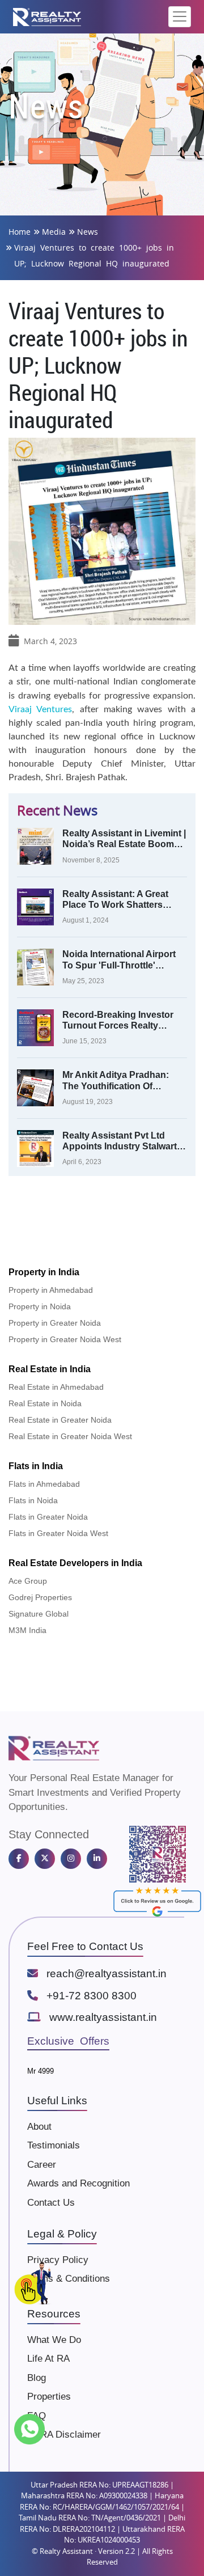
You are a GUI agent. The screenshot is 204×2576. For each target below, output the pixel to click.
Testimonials (54, 2145)
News (88, 232)
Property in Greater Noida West (65, 1339)
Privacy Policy (58, 2260)
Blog (37, 2378)
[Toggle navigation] (180, 17)
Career (42, 2165)
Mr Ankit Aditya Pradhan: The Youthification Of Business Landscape (116, 1080)
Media (54, 232)
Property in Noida (40, 1306)
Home (20, 232)
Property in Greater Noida (55, 1323)
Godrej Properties (40, 1597)
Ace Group (28, 1581)
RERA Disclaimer (64, 2435)
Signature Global (39, 1614)
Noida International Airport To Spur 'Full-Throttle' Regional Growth (119, 960)
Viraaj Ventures (40, 709)
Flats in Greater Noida (48, 1517)
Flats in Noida (33, 1500)
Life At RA (48, 2359)
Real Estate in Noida (45, 1403)
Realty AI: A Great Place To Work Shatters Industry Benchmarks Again (122, 900)
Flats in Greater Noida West (58, 1533)
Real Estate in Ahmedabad (56, 1387)
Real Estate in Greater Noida (60, 1420)
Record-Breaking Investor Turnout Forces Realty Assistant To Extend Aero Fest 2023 (118, 1020)
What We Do (54, 2340)
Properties (49, 2397)
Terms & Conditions (69, 2279)
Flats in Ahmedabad (44, 1484)
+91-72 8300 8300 (92, 1996)
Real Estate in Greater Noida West (70, 1436)
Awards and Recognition (78, 2183)
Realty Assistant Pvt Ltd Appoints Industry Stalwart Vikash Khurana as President (120, 1141)
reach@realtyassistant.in (107, 1974)
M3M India (27, 1630)
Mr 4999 (41, 2071)
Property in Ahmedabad (51, 1290)
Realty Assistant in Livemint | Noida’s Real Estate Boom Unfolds (124, 839)
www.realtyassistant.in (103, 2017)
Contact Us (51, 2203)
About (39, 2127)
